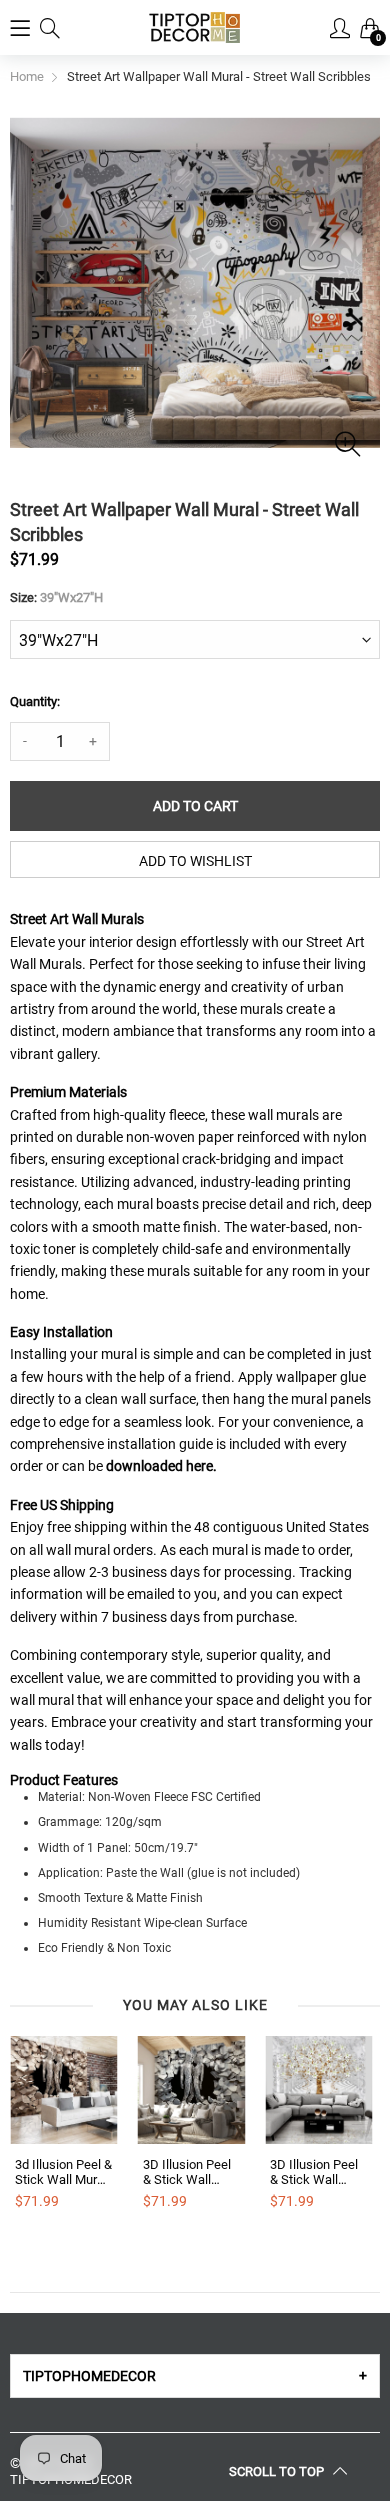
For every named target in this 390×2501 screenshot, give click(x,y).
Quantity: (35, 701)
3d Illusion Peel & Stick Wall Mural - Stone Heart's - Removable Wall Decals (63, 2172)
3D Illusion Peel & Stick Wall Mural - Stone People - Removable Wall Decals (188, 2172)
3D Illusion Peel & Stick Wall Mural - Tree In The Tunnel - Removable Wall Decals (315, 2172)
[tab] (195, 2376)
